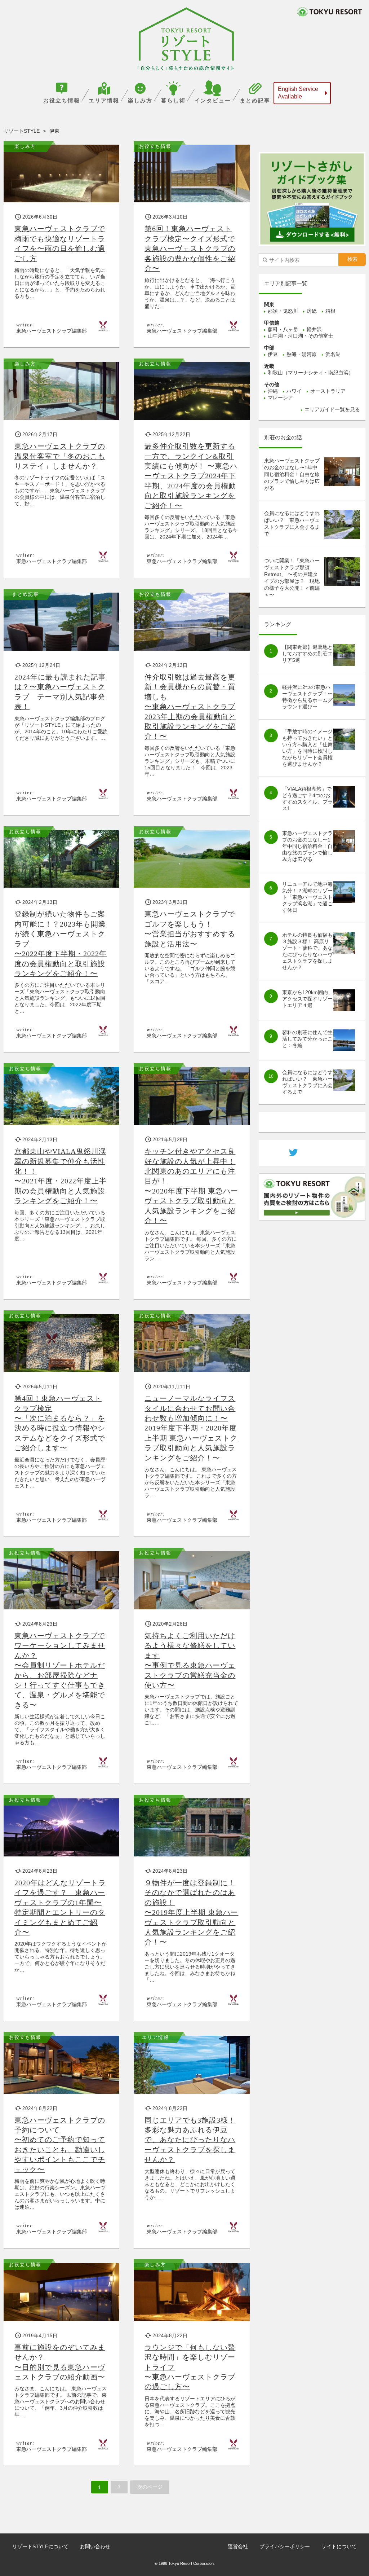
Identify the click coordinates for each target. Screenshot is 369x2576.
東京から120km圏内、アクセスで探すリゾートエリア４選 (308, 999)
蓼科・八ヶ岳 (283, 329)
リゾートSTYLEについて (40, 2546)
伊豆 (273, 354)
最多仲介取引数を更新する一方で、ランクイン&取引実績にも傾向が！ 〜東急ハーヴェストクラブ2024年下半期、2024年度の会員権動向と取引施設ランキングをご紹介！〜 (191, 476)
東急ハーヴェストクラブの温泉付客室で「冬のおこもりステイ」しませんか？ (60, 456)
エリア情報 (104, 100)
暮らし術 (173, 100)
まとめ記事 (255, 100)
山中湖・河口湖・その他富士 (301, 336)
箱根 (330, 311)
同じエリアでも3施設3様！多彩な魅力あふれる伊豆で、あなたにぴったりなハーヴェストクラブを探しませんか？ (190, 2140)
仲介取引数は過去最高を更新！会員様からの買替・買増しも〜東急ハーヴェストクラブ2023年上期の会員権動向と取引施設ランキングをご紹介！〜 (190, 707)
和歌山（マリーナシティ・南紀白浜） (311, 373)
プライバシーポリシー (285, 2546)
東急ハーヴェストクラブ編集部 (52, 331)
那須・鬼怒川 (283, 311)
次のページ (150, 2487)
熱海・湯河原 (302, 354)
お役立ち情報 (62, 100)
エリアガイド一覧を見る (332, 409)
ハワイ (294, 391)
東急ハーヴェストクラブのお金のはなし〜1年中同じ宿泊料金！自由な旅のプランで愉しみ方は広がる (292, 474)
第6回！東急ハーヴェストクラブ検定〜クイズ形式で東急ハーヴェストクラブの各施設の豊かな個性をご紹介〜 (190, 249)
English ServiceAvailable (298, 93)
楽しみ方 (140, 100)
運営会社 (238, 2546)
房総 (312, 311)
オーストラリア (328, 391)
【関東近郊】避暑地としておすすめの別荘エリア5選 (307, 654)
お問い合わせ (95, 2546)
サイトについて (339, 2546)
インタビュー (213, 100)
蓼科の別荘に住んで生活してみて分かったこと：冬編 (307, 1039)
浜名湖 (333, 354)
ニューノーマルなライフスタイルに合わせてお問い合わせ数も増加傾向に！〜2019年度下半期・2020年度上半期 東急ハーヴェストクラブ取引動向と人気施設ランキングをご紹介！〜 (191, 1428)
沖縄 (273, 391)
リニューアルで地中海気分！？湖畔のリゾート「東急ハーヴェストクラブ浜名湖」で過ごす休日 (307, 897)
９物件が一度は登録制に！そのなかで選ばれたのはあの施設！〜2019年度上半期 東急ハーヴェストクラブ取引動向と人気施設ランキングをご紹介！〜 (191, 1913)
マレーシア (280, 397)
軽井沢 (314, 329)
